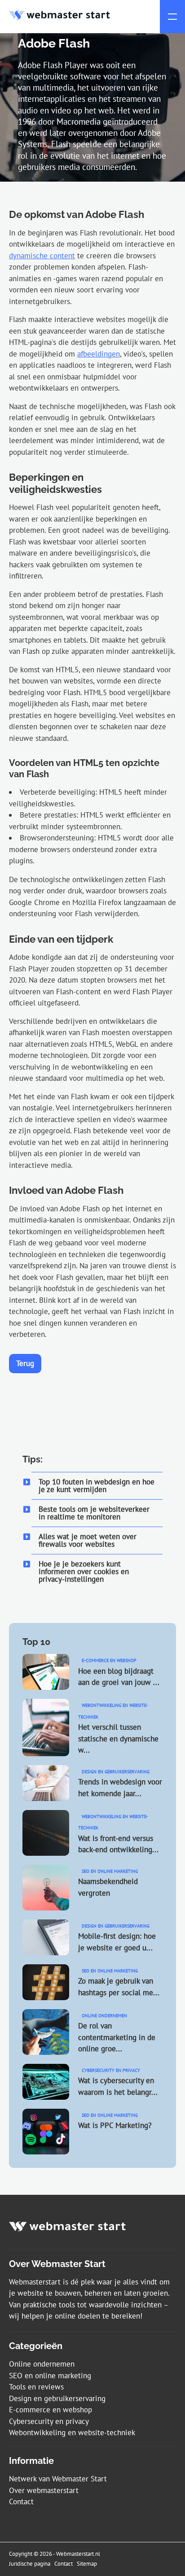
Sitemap (87, 2564)
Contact (21, 2502)
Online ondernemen (42, 2364)
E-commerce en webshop (51, 2410)
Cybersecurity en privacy (49, 2421)
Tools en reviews (36, 2387)
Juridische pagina (30, 2564)
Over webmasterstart (44, 2490)
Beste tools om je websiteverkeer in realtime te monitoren (94, 1513)
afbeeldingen (99, 354)
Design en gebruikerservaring (57, 2398)
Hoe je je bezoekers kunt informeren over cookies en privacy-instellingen (84, 1571)
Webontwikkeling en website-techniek (72, 2432)
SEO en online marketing (50, 2376)
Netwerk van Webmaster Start (58, 2479)
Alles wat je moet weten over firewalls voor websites (88, 1540)
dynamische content (42, 256)
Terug (25, 1363)
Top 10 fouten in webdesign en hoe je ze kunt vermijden (97, 1486)
